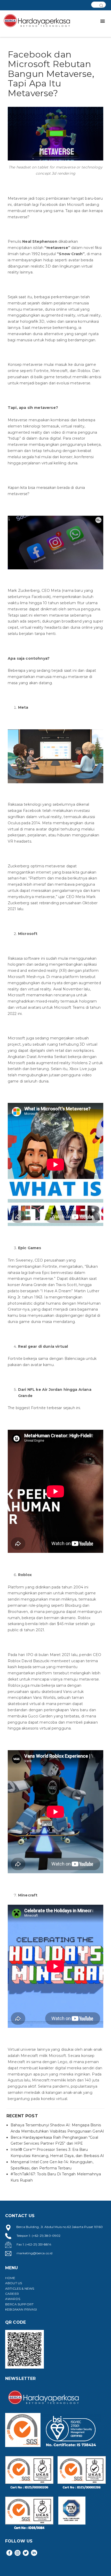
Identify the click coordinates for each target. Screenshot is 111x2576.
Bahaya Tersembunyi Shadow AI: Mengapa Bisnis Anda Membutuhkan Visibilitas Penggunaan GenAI (57, 2128)
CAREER (12, 2294)
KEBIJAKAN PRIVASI (21, 2309)
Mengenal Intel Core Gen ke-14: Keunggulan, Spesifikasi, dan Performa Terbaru (52, 2165)
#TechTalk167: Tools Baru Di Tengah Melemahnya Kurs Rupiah (56, 2177)
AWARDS (13, 2299)
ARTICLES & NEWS (20, 2288)
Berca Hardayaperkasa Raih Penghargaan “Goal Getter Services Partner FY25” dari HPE (54, 2141)
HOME (10, 2278)
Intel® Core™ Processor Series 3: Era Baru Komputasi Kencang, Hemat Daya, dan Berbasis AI (57, 2153)
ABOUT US (14, 2283)
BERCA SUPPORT (19, 2304)
